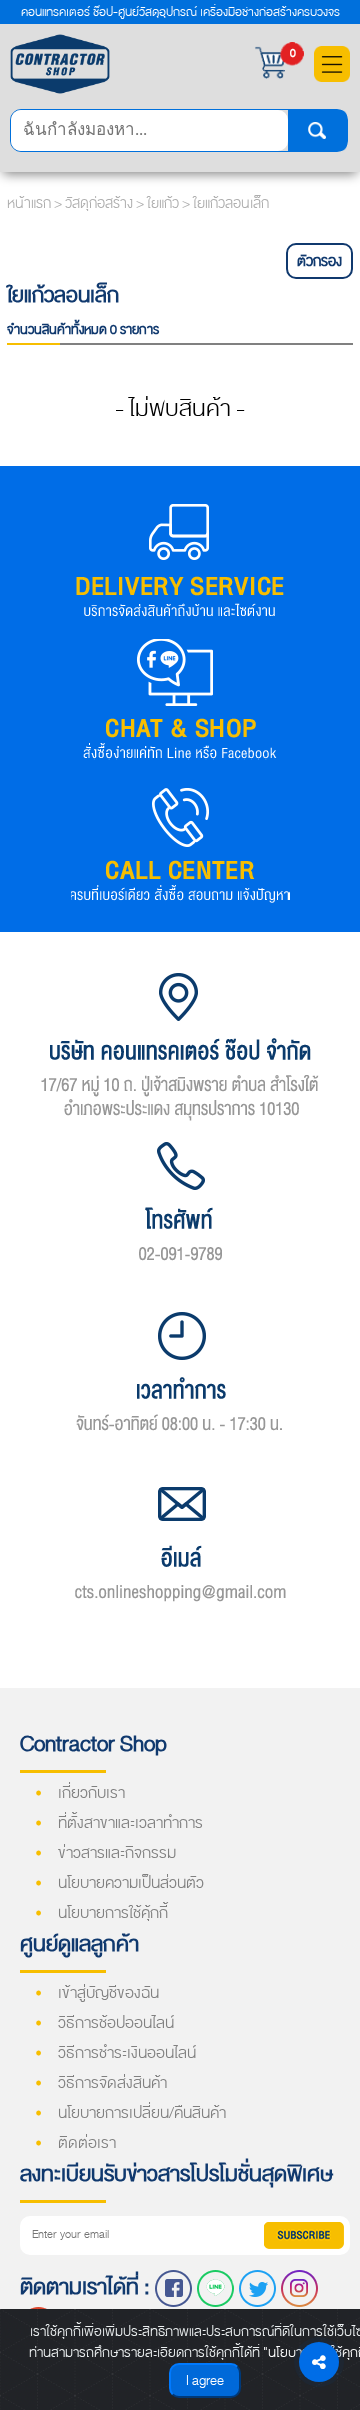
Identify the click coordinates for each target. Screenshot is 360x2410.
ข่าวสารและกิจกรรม (117, 1853)
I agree (205, 2380)
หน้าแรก (29, 203)
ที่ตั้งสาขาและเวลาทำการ (130, 1823)
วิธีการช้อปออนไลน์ (116, 2023)
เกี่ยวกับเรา (91, 1793)
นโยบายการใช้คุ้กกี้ (113, 1913)
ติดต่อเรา (87, 2143)
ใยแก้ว (164, 203)
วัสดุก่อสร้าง (100, 203)
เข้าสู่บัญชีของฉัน (108, 1993)
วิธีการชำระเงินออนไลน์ (127, 2053)
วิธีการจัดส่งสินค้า (112, 2083)
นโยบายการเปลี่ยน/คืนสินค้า (142, 2113)
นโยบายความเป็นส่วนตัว (131, 1883)
